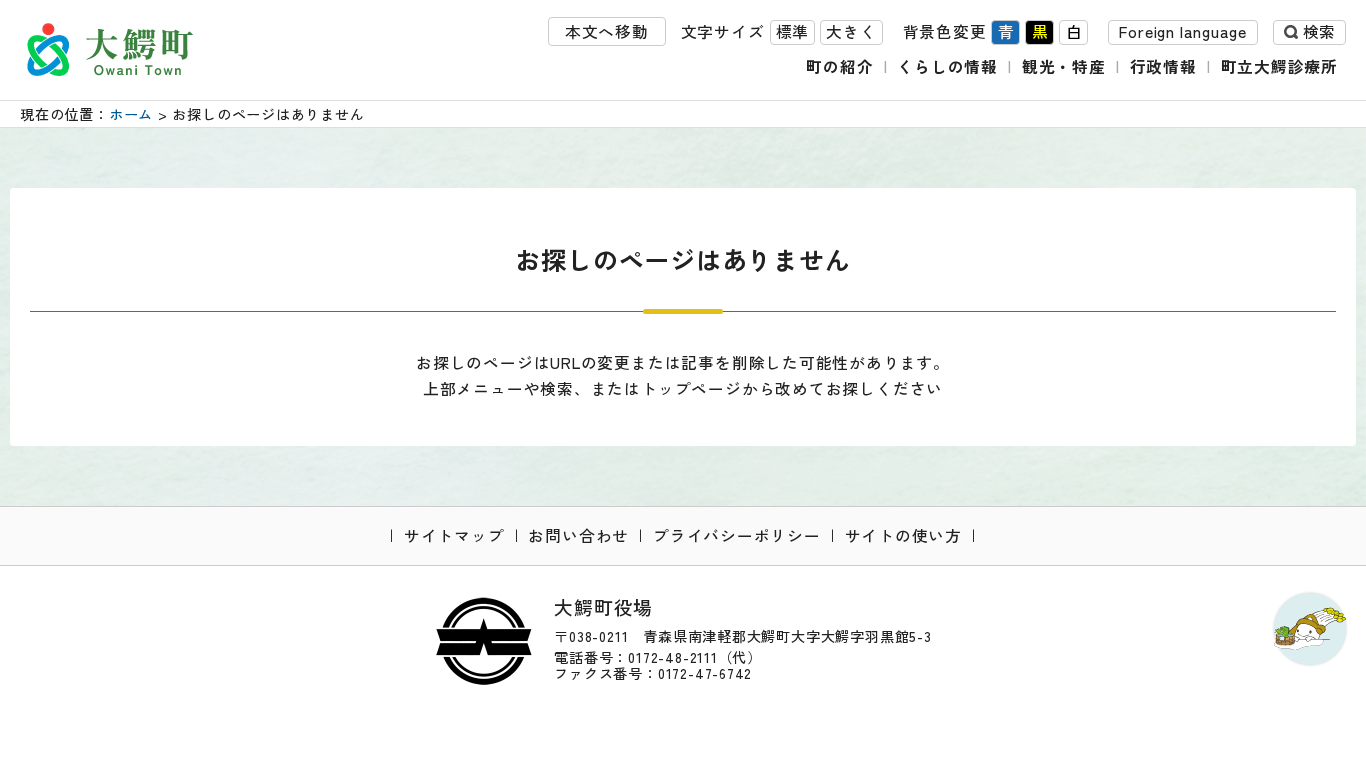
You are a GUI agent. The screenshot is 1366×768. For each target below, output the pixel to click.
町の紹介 (839, 66)
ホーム (131, 114)
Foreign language (1183, 31)
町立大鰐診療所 (1280, 66)
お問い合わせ (578, 535)
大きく (851, 31)
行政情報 (1163, 66)
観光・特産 (1064, 66)
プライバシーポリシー (737, 535)
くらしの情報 (947, 66)
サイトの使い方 (904, 535)
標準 (793, 31)
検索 (1319, 31)
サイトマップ (454, 535)
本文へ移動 (607, 31)
